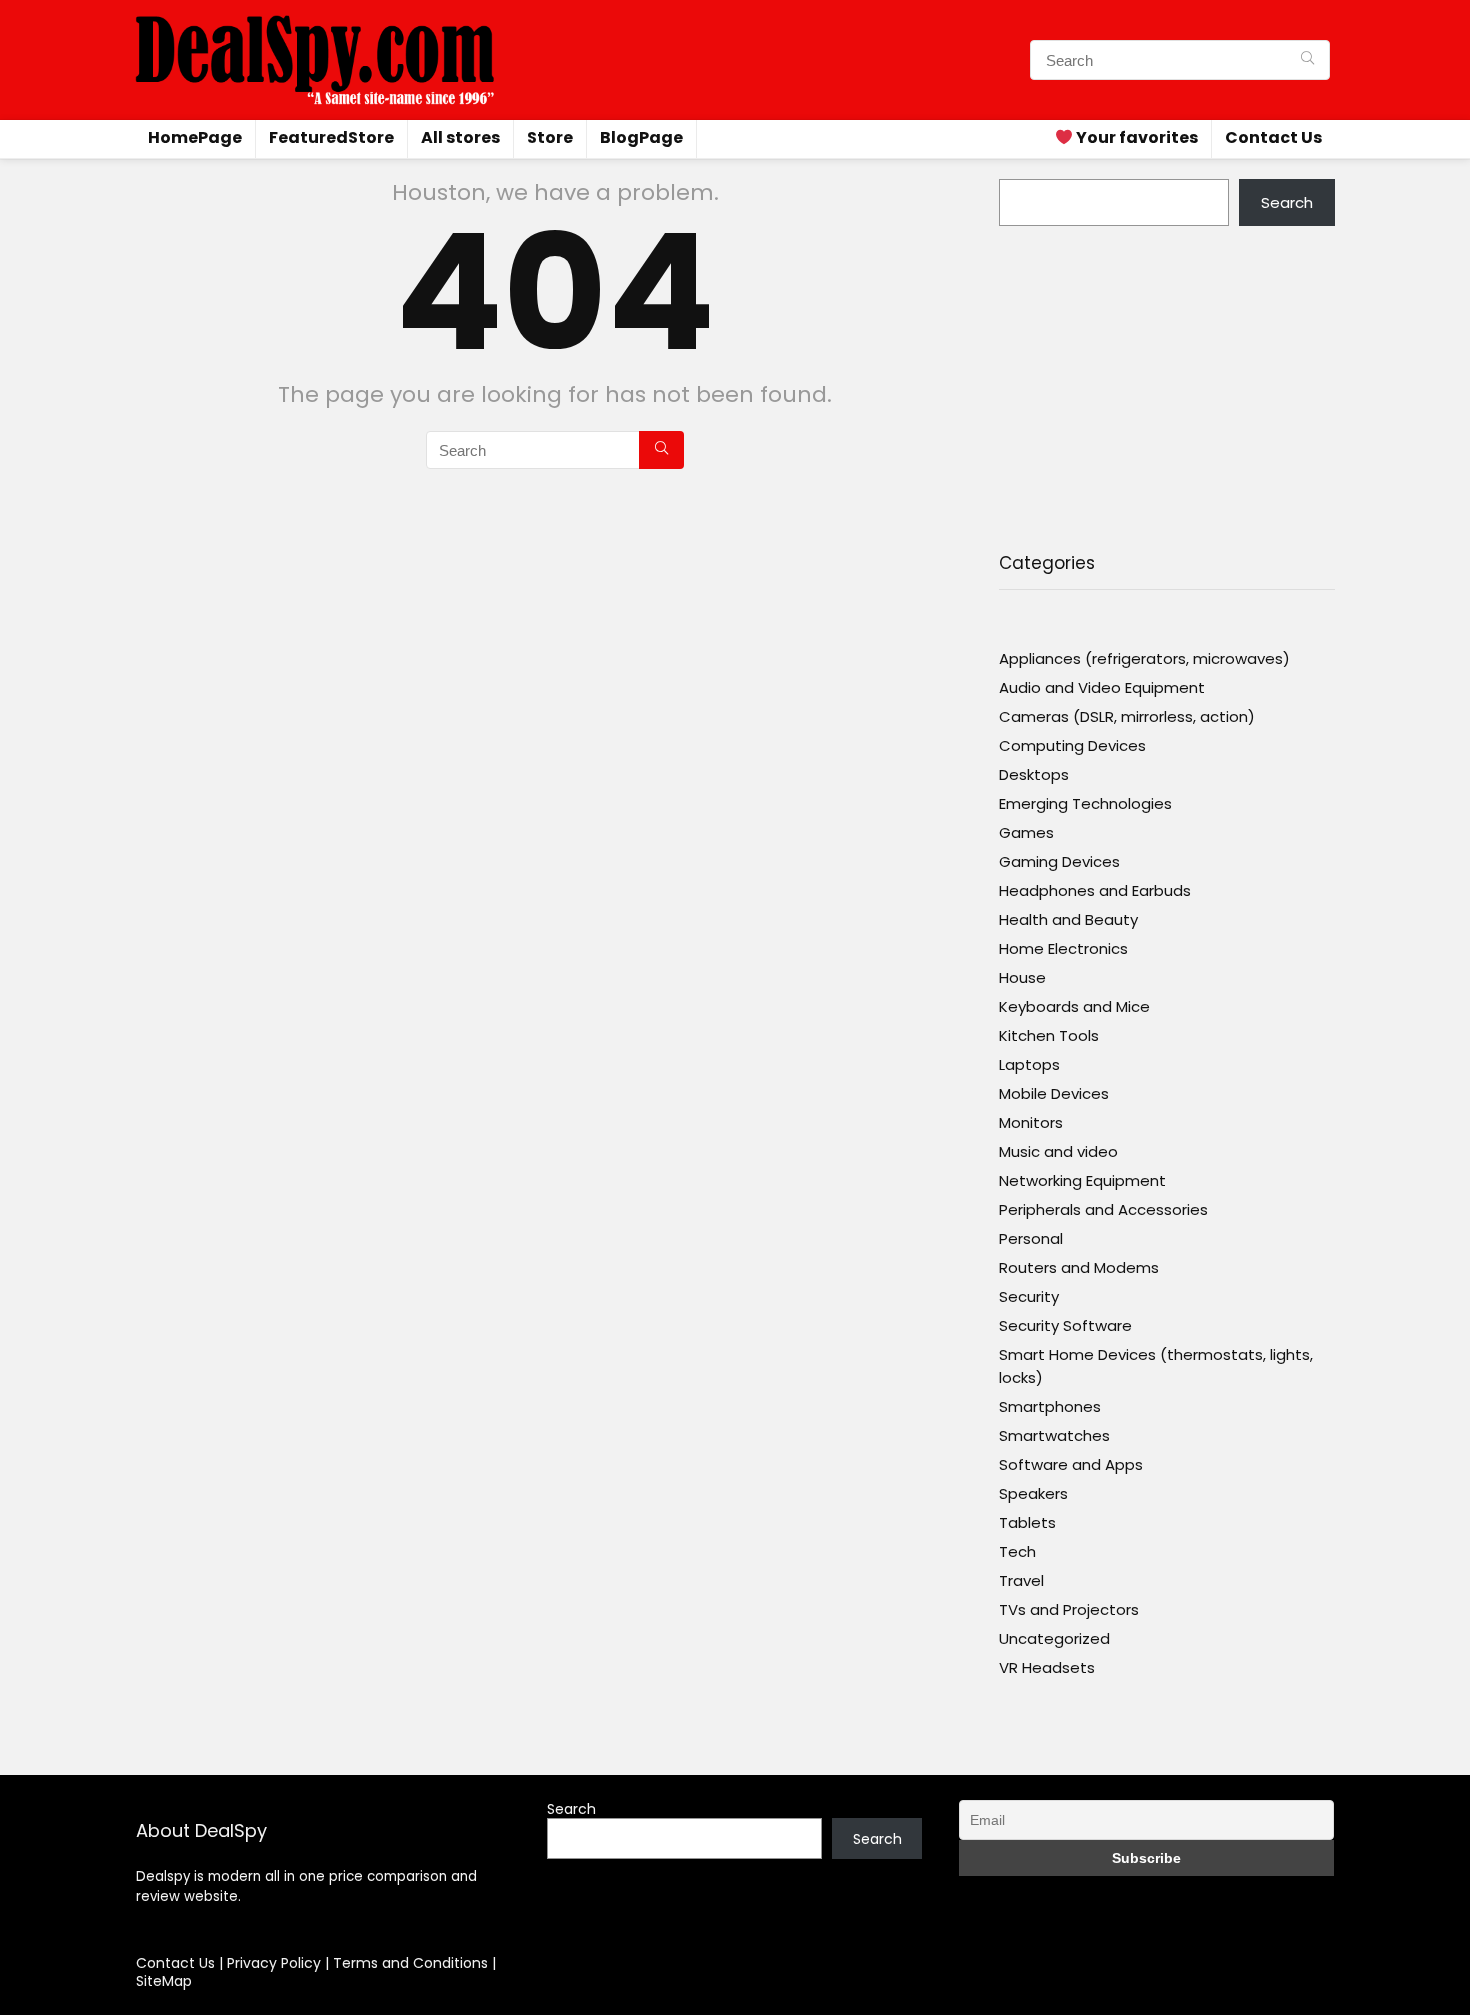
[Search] (1307, 60)
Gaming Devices (1059, 861)
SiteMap (164, 1981)
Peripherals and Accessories (1103, 1209)
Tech (1017, 1551)
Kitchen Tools (1049, 1035)
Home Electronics (1063, 948)
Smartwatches (1054, 1435)
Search (1287, 202)
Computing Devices (1072, 745)
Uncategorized (1054, 1638)
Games (1026, 832)
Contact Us (1273, 137)
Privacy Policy (276, 1963)
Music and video (1058, 1151)
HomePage (195, 137)
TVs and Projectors (1069, 1609)
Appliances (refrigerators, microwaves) (1144, 658)
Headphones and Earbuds (1095, 890)
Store (550, 137)
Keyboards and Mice (1074, 1006)
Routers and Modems (1079, 1267)
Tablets (1027, 1522)
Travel (1021, 1580)
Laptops (1029, 1064)
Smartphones (1050, 1406)
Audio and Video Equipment (1102, 687)
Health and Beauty (1068, 919)
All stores (460, 137)
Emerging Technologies (1085, 803)
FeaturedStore (331, 137)
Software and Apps (1071, 1464)
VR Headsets (1047, 1667)
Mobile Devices (1054, 1093)
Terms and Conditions (412, 1963)
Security (1029, 1296)
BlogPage (641, 137)
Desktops (1034, 774)
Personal (1031, 1238)
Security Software (1065, 1325)
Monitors (1031, 1122)
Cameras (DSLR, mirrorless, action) (1127, 716)
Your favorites (1135, 137)
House (1022, 977)
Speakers (1033, 1493)
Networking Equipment (1082, 1180)
